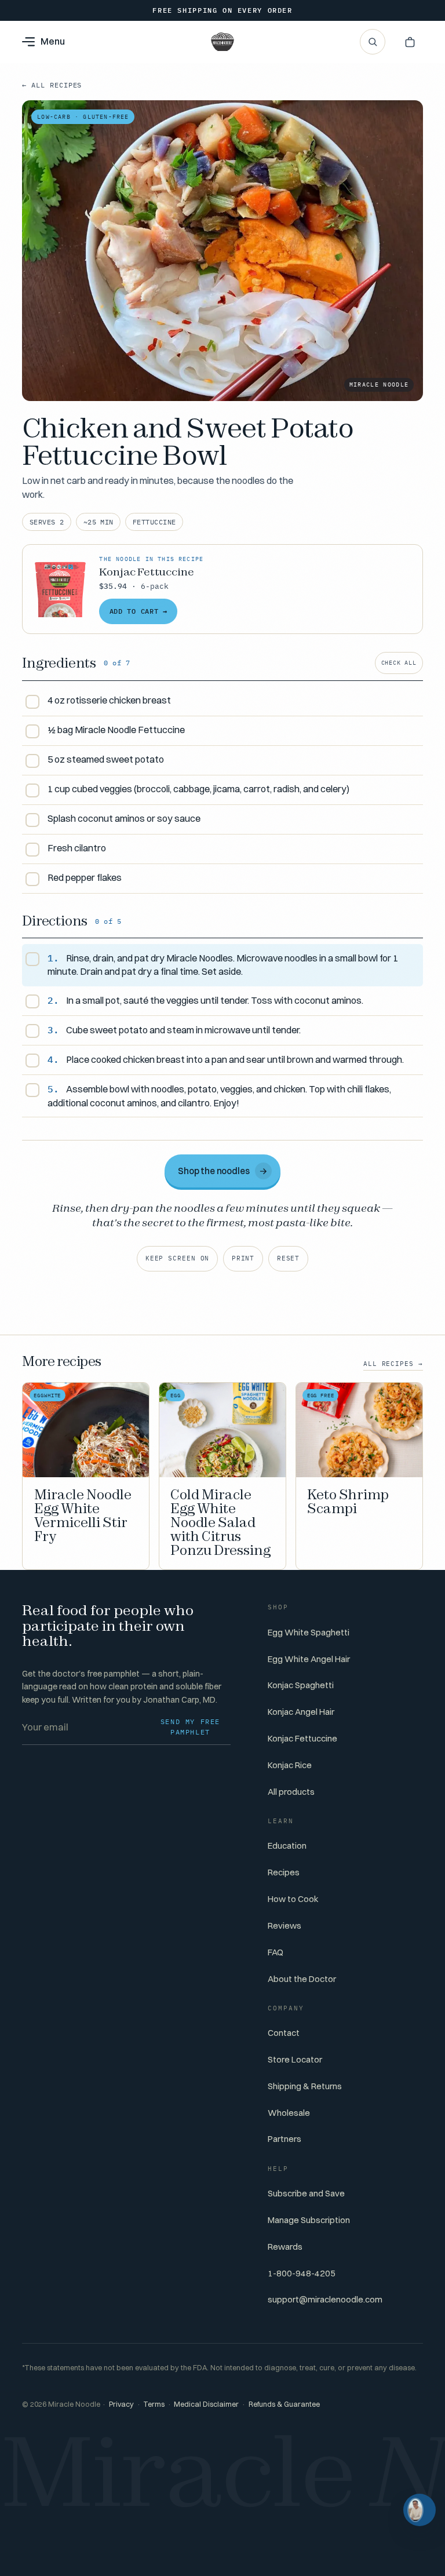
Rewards (285, 2247)
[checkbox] (222, 702)
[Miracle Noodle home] (222, 42)
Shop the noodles (223, 1170)
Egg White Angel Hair (309, 1659)
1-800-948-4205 (302, 2273)
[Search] (373, 42)
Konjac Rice (290, 1765)
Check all (399, 663)
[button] (410, 42)
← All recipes (52, 85)
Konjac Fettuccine (302, 1738)
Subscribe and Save (306, 2193)
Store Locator (295, 2059)
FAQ (276, 1952)
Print (243, 1258)
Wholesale (289, 2113)
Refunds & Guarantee (284, 2404)
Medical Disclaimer (206, 2404)
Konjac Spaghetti (301, 1685)
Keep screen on (178, 1258)
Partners (284, 2139)
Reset (288, 1258)
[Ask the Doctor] (420, 2510)
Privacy (121, 2404)
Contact (284, 2033)
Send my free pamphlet (190, 1727)
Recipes (284, 1872)
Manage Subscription (309, 2220)
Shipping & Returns (305, 2086)
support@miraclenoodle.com (325, 2299)
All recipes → (393, 1364)
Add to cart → (138, 611)
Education (287, 1846)
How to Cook (293, 1899)
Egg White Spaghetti (309, 1632)
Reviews (284, 1925)
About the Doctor (302, 1979)
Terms (154, 2404)
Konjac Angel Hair (301, 1712)
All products (291, 1792)
